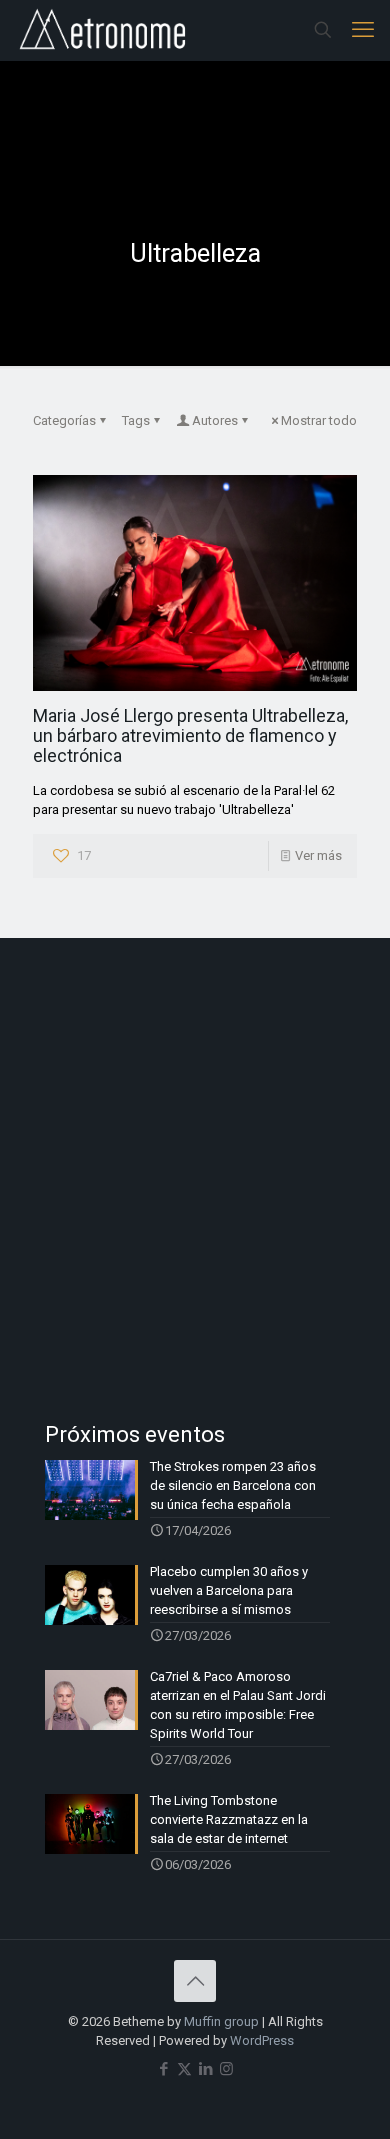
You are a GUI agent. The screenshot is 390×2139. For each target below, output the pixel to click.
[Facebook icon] (163, 2069)
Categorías (64, 420)
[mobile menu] (363, 30)
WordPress (262, 2040)
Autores (215, 420)
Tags (136, 420)
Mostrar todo (319, 420)
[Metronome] (104, 30)
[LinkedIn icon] (205, 2069)
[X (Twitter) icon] (184, 2069)
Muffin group (221, 2021)
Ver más (318, 855)
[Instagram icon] (226, 2069)
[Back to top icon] (195, 1981)
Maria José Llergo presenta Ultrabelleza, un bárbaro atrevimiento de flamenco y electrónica (190, 735)
